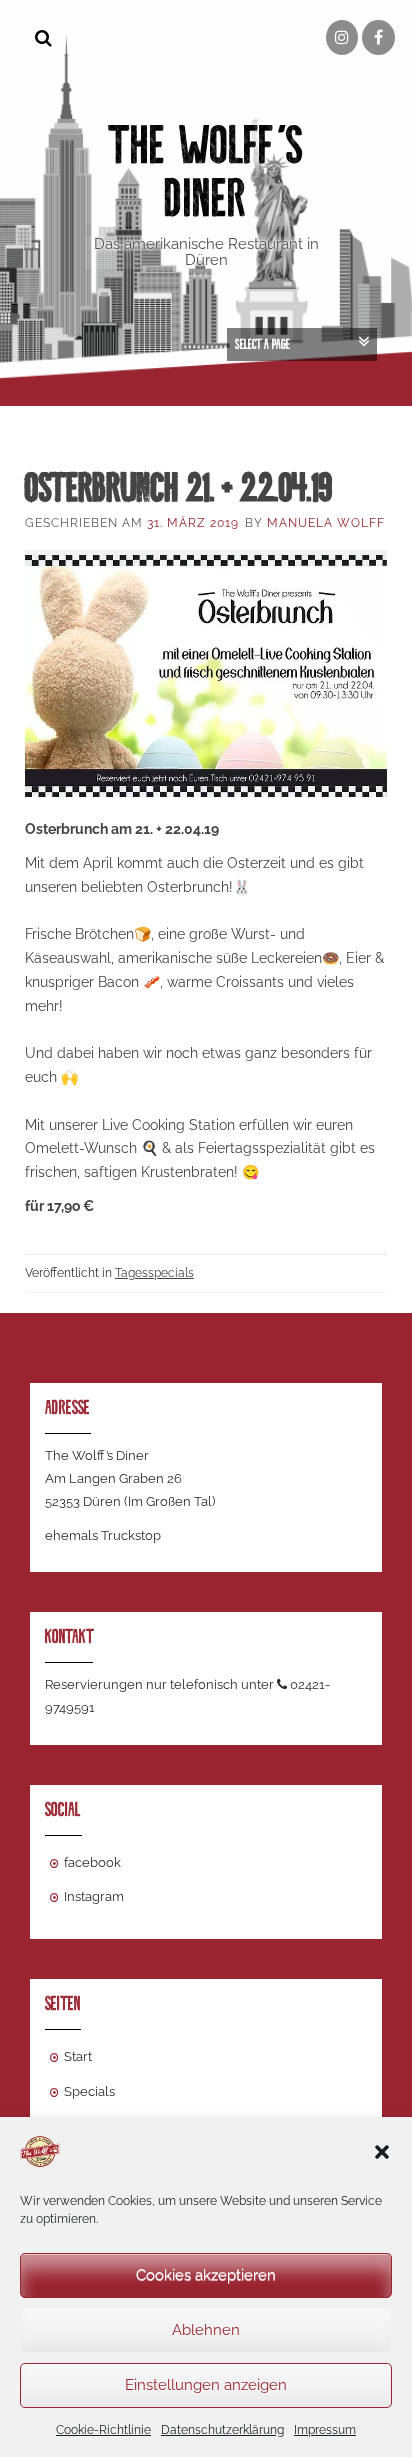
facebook (92, 1862)
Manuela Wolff (326, 523)
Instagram (94, 1896)
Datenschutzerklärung (222, 2430)
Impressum (325, 2430)
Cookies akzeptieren (206, 2275)
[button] (382, 2152)
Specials (89, 2091)
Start (78, 2056)
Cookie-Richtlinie (103, 2430)
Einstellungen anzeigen (206, 2385)
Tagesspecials (154, 1273)
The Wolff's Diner (206, 172)
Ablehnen (206, 2330)
